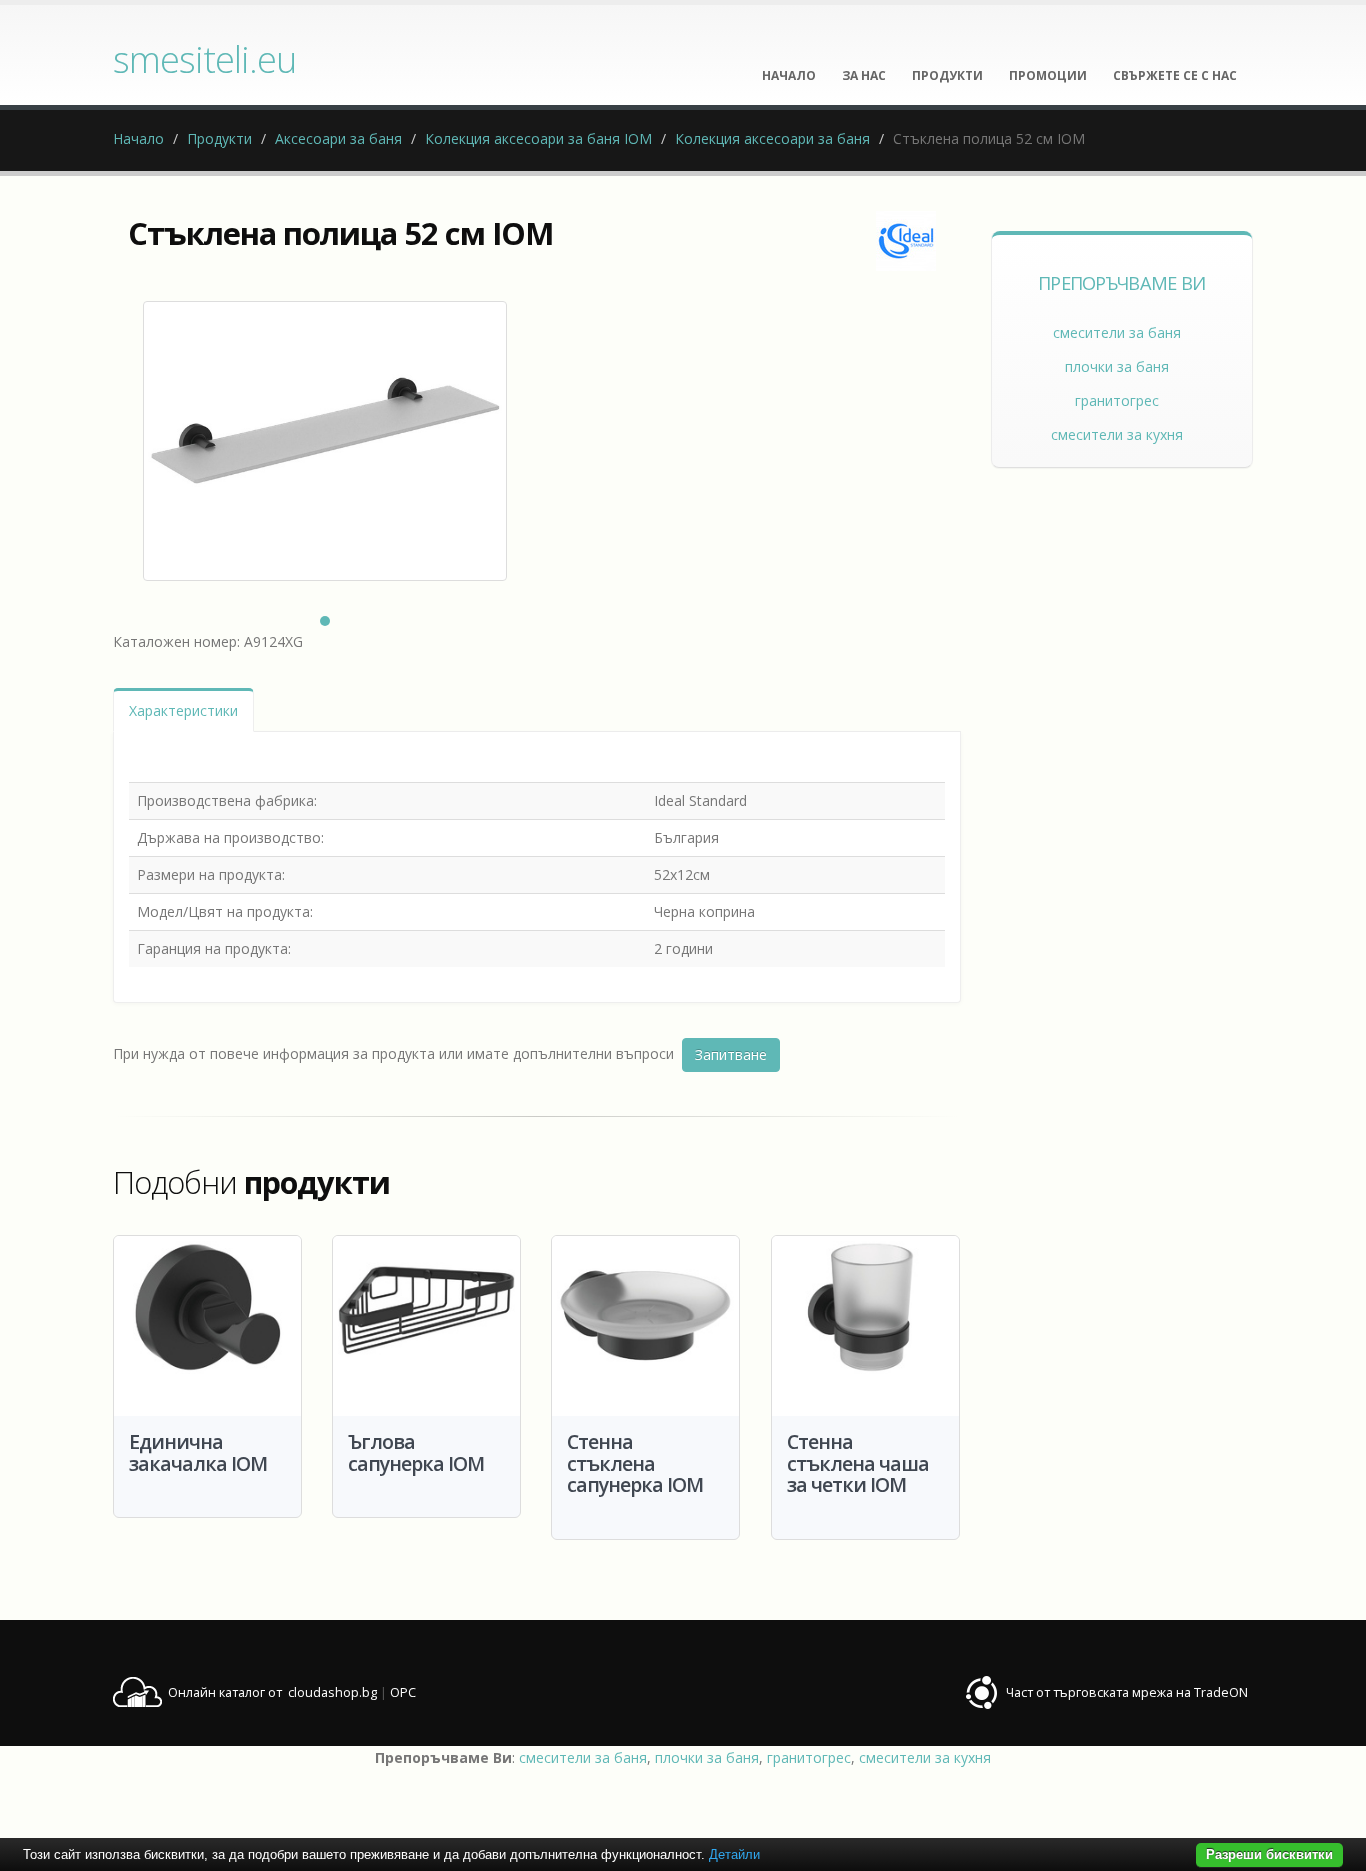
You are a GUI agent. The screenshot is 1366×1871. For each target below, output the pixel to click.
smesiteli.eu (204, 59)
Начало (138, 138)
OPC (403, 1692)
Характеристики (183, 710)
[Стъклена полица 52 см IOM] (325, 441)
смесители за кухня (1117, 434)
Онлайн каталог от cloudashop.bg (272, 1692)
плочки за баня (1117, 366)
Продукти (219, 138)
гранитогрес (1117, 400)
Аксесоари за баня (338, 138)
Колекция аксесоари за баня (772, 138)
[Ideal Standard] (906, 241)
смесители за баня (1117, 332)
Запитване (731, 1054)
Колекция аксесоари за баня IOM (538, 138)
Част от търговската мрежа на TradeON (1127, 1692)
